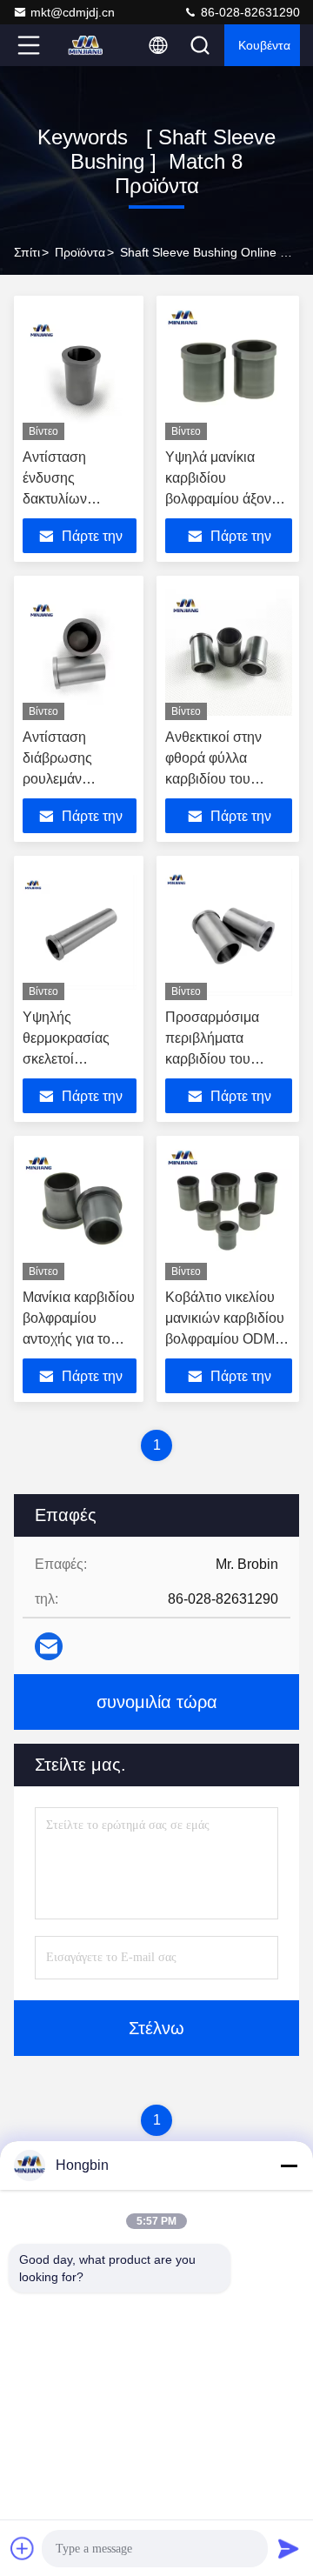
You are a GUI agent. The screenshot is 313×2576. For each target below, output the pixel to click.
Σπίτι (27, 252)
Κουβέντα (264, 45)
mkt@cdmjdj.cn (73, 12)
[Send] (289, 2548)
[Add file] (23, 2548)
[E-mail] (49, 1646)
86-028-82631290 (249, 12)
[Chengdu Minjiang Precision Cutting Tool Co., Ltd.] (86, 45)
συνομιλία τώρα (157, 1702)
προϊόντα (80, 252)
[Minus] (289, 2166)
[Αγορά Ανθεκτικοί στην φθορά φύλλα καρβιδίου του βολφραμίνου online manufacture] (229, 652)
